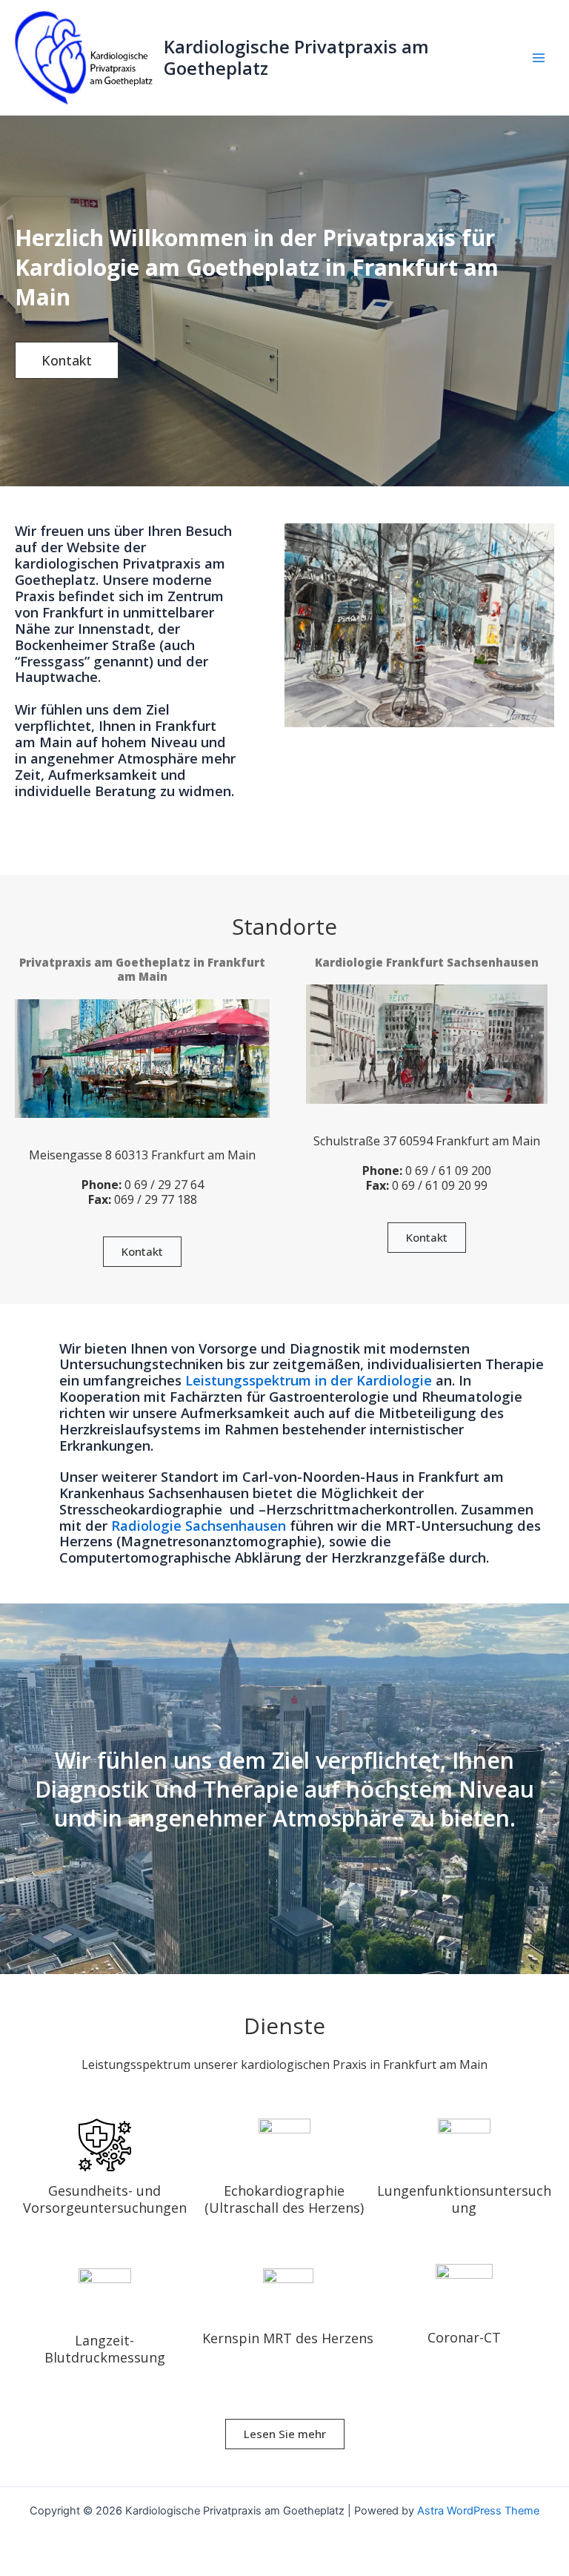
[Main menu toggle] (539, 58)
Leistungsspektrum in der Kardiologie (309, 1380)
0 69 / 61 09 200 (447, 1171)
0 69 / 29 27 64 (163, 1185)
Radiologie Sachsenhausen (199, 1526)
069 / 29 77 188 (156, 1199)
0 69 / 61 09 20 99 (440, 1185)
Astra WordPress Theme (478, 2511)
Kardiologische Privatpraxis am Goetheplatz (296, 57)
